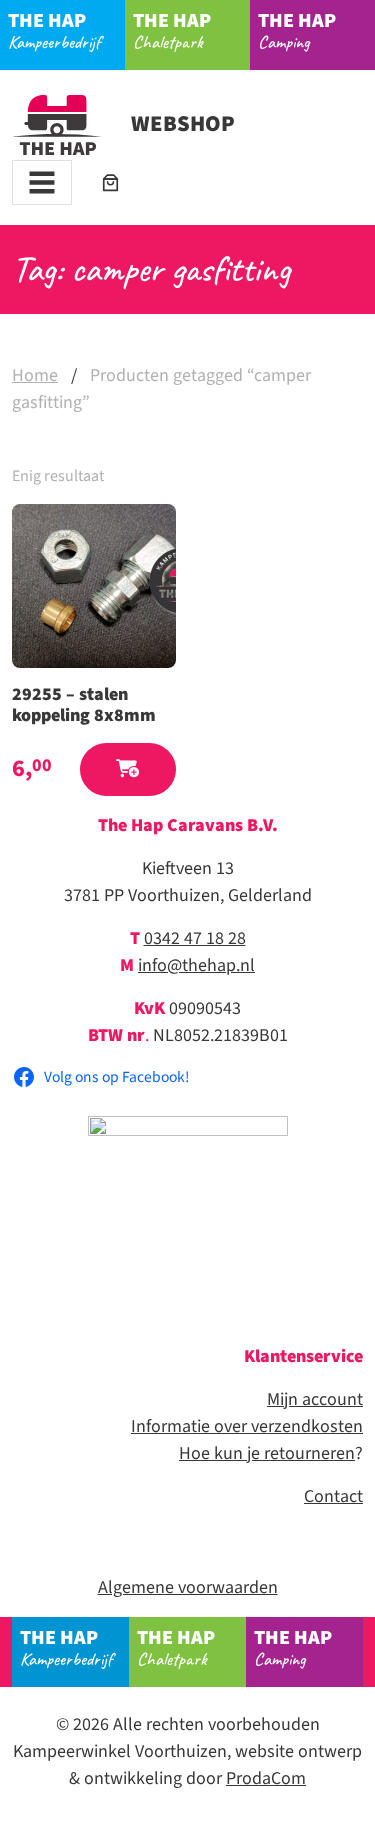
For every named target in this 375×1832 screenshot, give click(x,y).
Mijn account (315, 1399)
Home (35, 375)
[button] (128, 769)
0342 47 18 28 (195, 938)
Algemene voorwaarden (188, 1587)
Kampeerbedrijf (54, 30)
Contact (333, 1496)
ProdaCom (266, 1778)
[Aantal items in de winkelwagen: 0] (110, 182)
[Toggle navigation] (42, 182)
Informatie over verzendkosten (247, 1426)
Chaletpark (172, 30)
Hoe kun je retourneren (267, 1453)
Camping (297, 30)
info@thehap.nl (196, 965)
